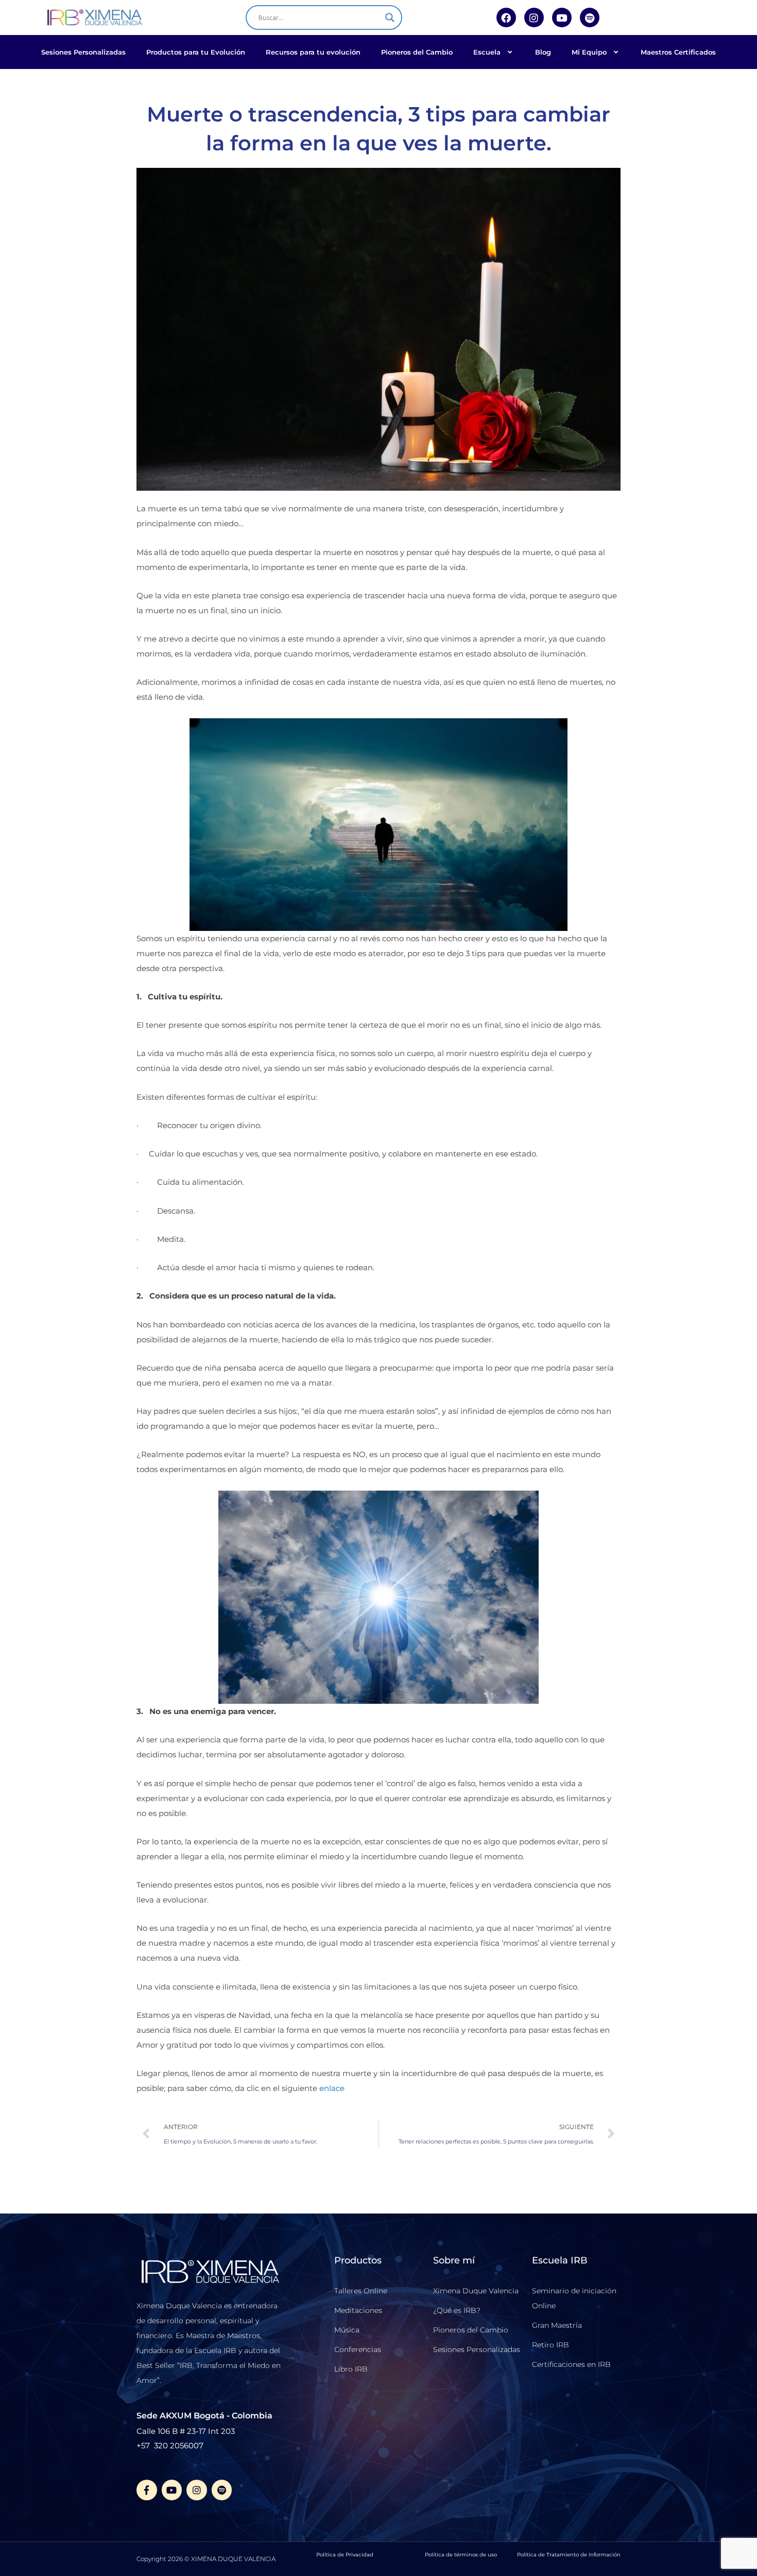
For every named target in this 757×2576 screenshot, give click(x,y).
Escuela (487, 52)
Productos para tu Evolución (196, 52)
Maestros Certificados (678, 52)
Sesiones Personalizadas (83, 52)
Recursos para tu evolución (313, 52)
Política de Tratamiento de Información (569, 2555)
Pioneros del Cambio (417, 52)
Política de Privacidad (345, 2555)
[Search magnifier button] (390, 18)
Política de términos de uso (461, 2555)
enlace (332, 2088)
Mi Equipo (589, 52)
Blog (543, 52)
